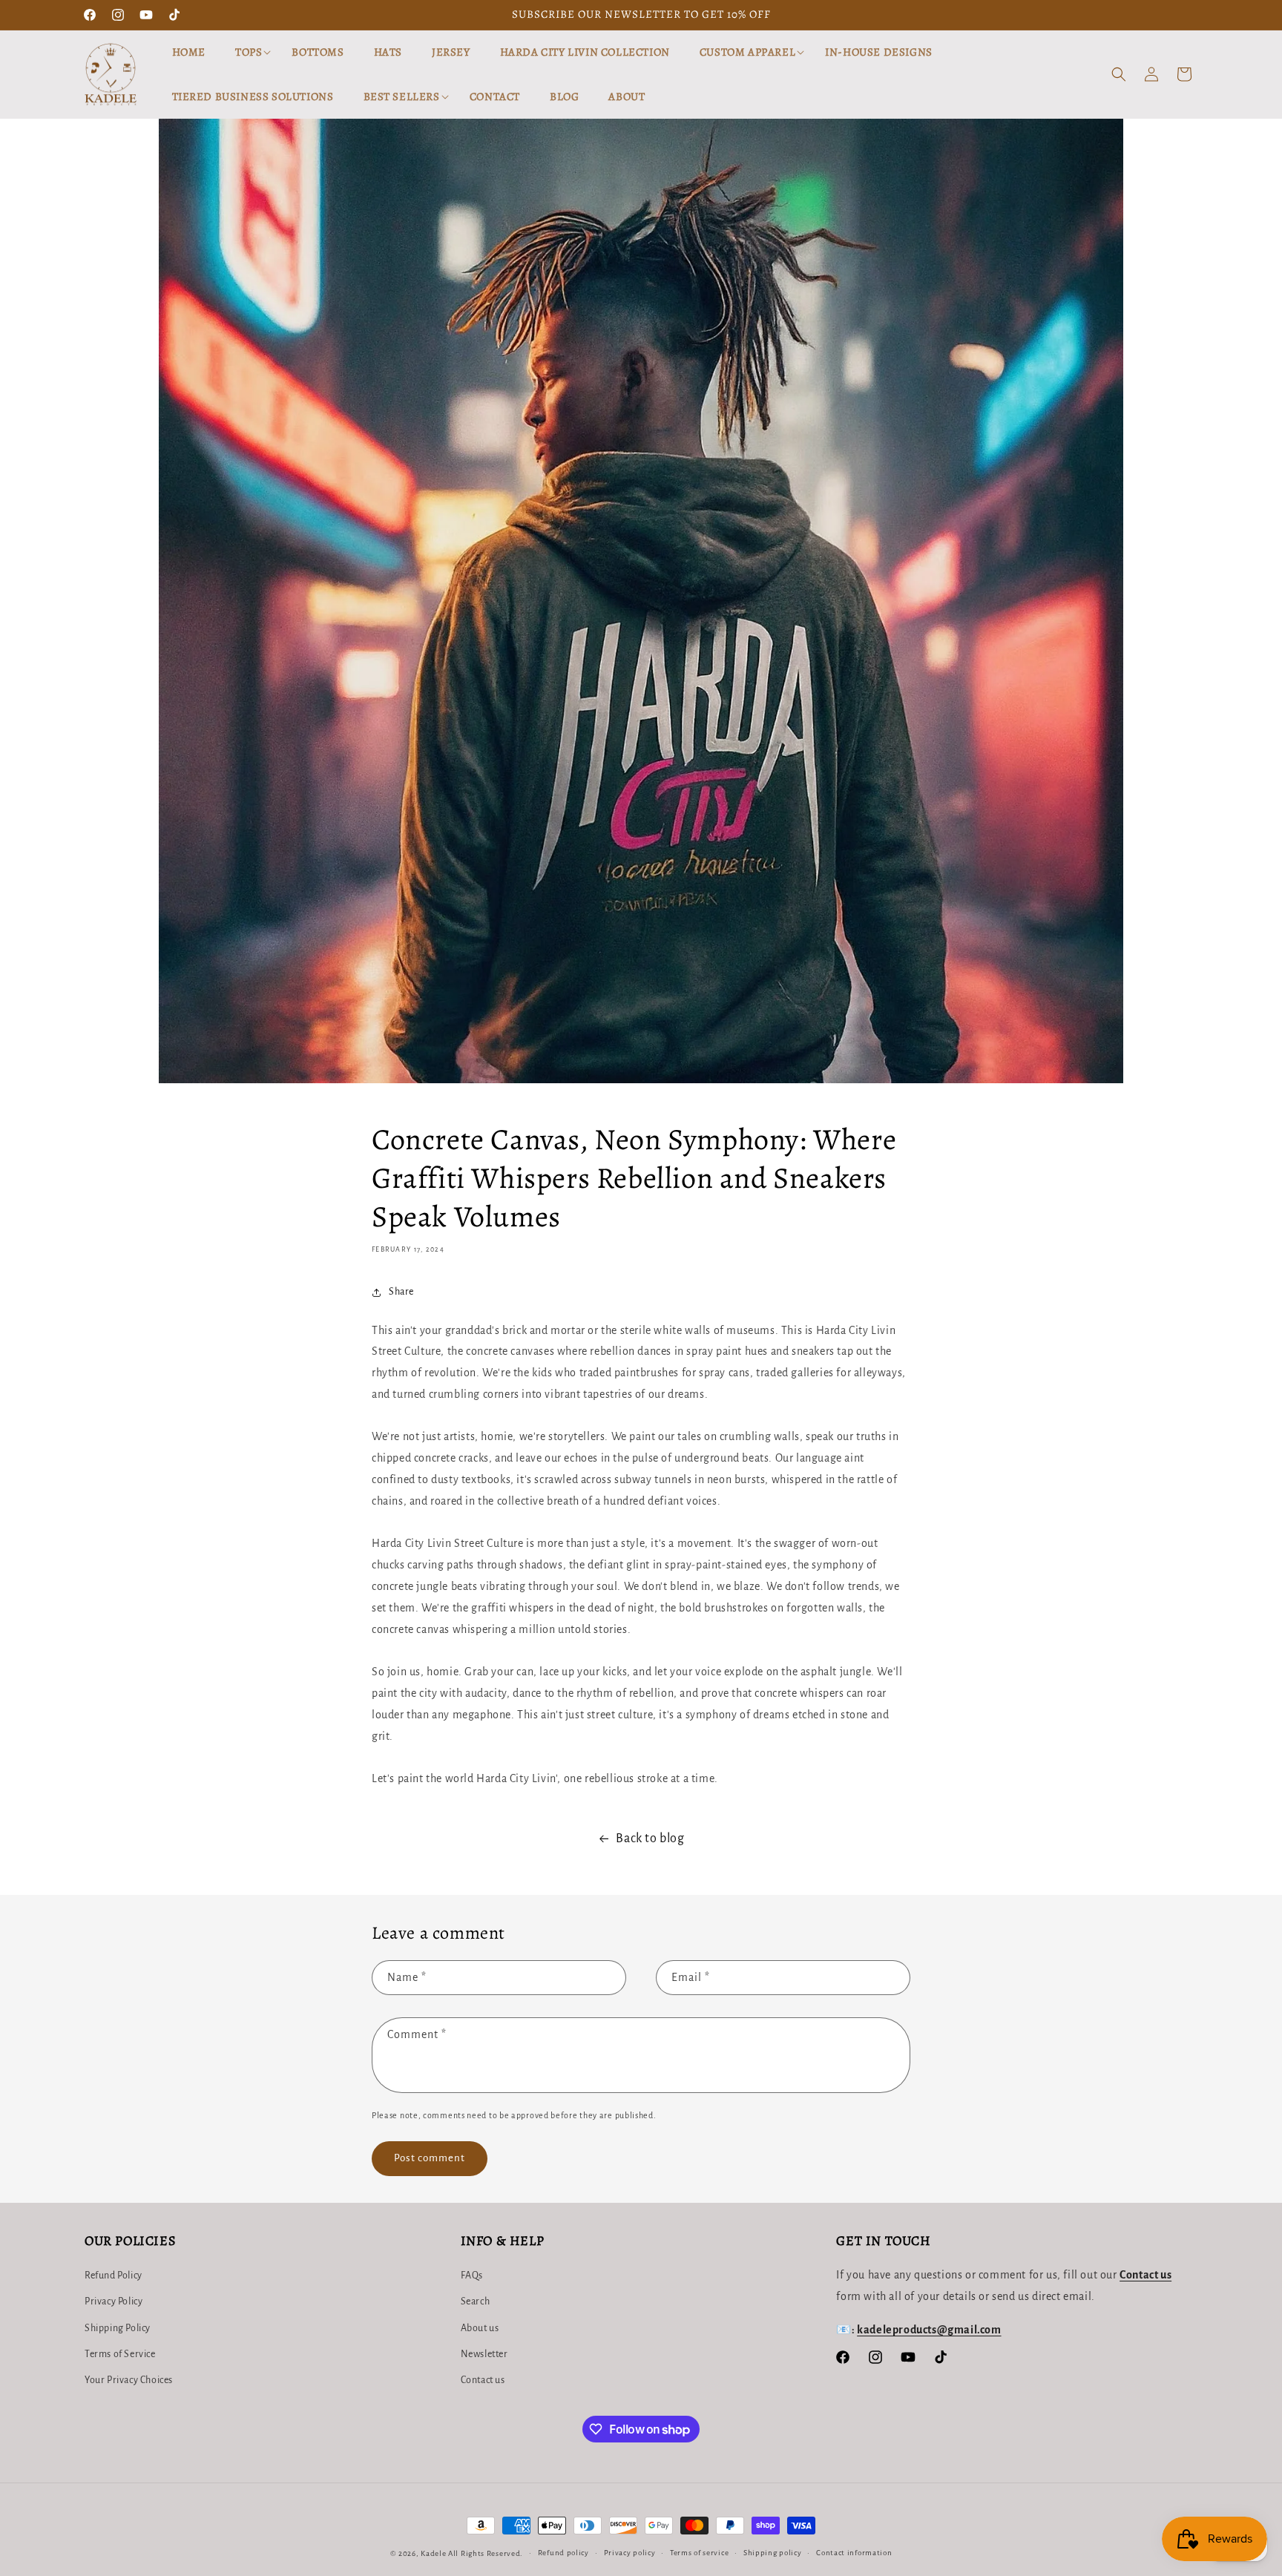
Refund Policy (114, 2276)
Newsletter (484, 2354)
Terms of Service (120, 2354)
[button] (249, 53)
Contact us (483, 2380)
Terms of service (699, 2553)
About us (480, 2328)
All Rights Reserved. (486, 2553)
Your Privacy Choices (129, 2380)
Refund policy (563, 2553)
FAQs (472, 2276)
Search (476, 2302)
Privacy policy (630, 2553)
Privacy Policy (114, 2302)
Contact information (854, 2553)
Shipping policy (773, 2553)
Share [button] (401, 1292)
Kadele (434, 2553)
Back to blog (650, 1839)
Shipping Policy (118, 2328)
